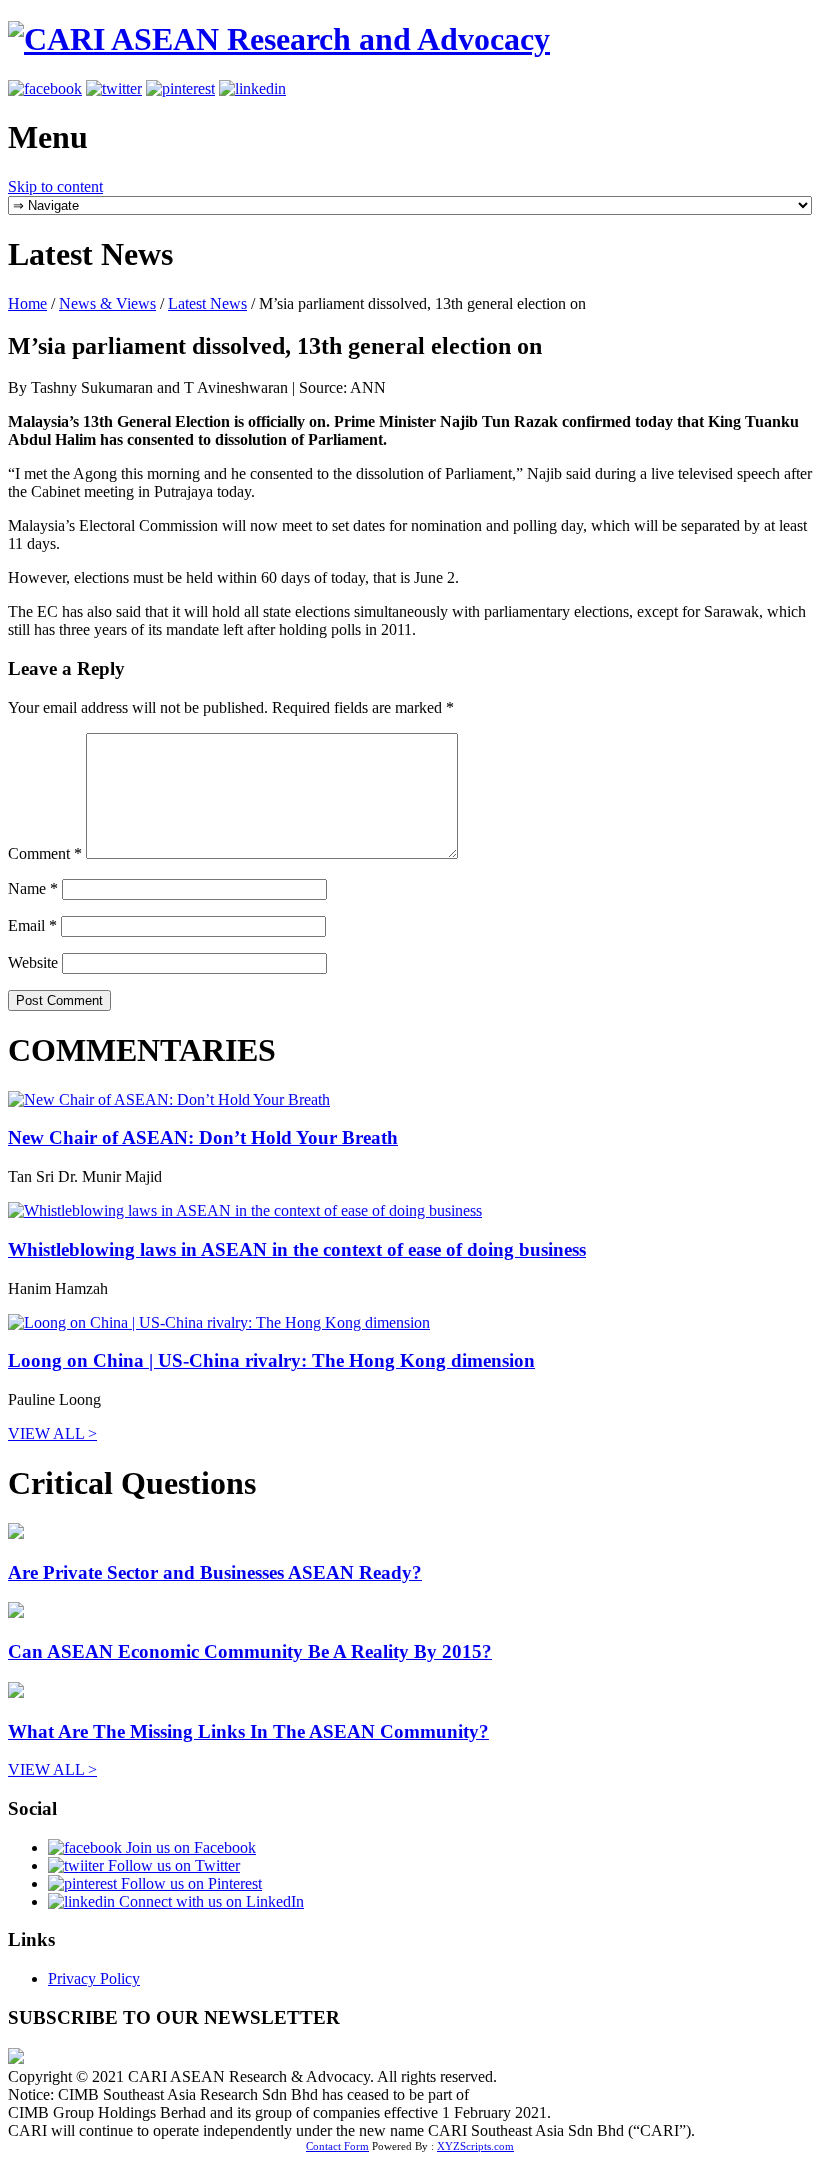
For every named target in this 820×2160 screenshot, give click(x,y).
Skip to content (55, 186)
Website (33, 962)
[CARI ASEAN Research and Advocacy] (279, 39)
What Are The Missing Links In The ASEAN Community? (248, 1731)
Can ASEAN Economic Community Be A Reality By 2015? (250, 1651)
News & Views (107, 303)
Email (32, 925)
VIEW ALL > (52, 1433)
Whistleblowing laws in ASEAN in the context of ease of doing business (297, 1249)
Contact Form (337, 2146)
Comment (45, 853)
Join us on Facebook (189, 1847)
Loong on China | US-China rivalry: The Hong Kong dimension (271, 1360)
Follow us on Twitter (172, 1865)
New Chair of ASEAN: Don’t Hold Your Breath (203, 1137)
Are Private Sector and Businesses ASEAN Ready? (215, 1572)
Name (33, 888)
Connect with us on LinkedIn (209, 1901)
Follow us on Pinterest (189, 1883)
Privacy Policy (94, 1978)
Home (27, 303)
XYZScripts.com (475, 2146)
